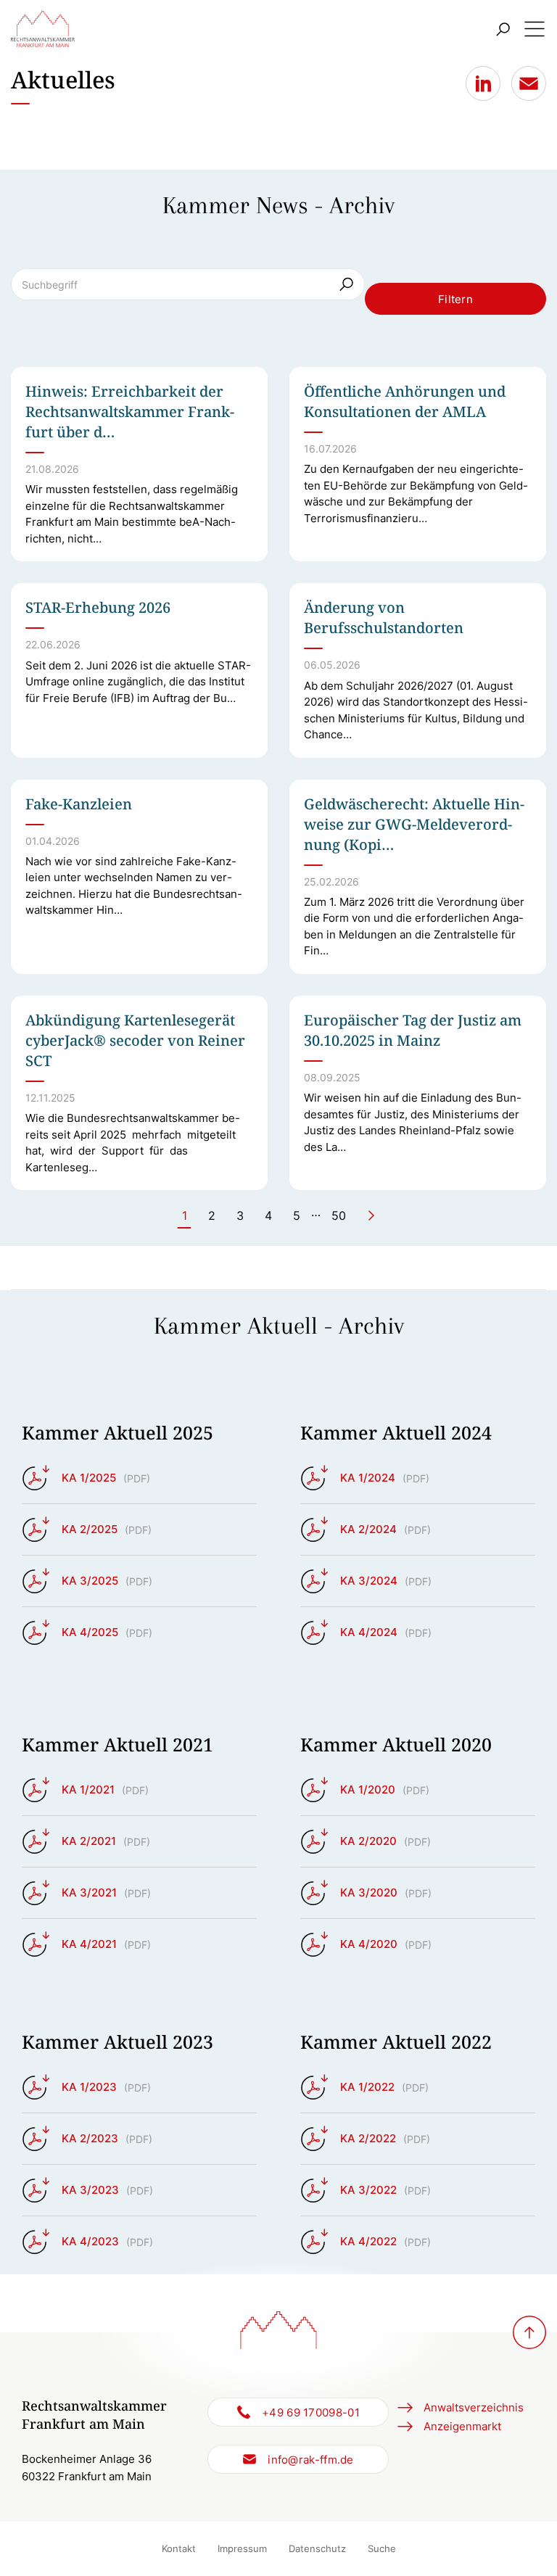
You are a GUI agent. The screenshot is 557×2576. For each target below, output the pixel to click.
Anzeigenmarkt (462, 2426)
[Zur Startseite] (43, 29)
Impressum (242, 2548)
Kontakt (179, 2548)
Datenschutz (317, 2548)
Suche (382, 2548)
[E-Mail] (529, 83)
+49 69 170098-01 (311, 2412)
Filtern (455, 299)
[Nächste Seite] (371, 1215)
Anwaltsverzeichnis (474, 2407)
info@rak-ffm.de (311, 2460)
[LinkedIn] (483, 83)
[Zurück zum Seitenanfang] (529, 2332)
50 (339, 1215)
